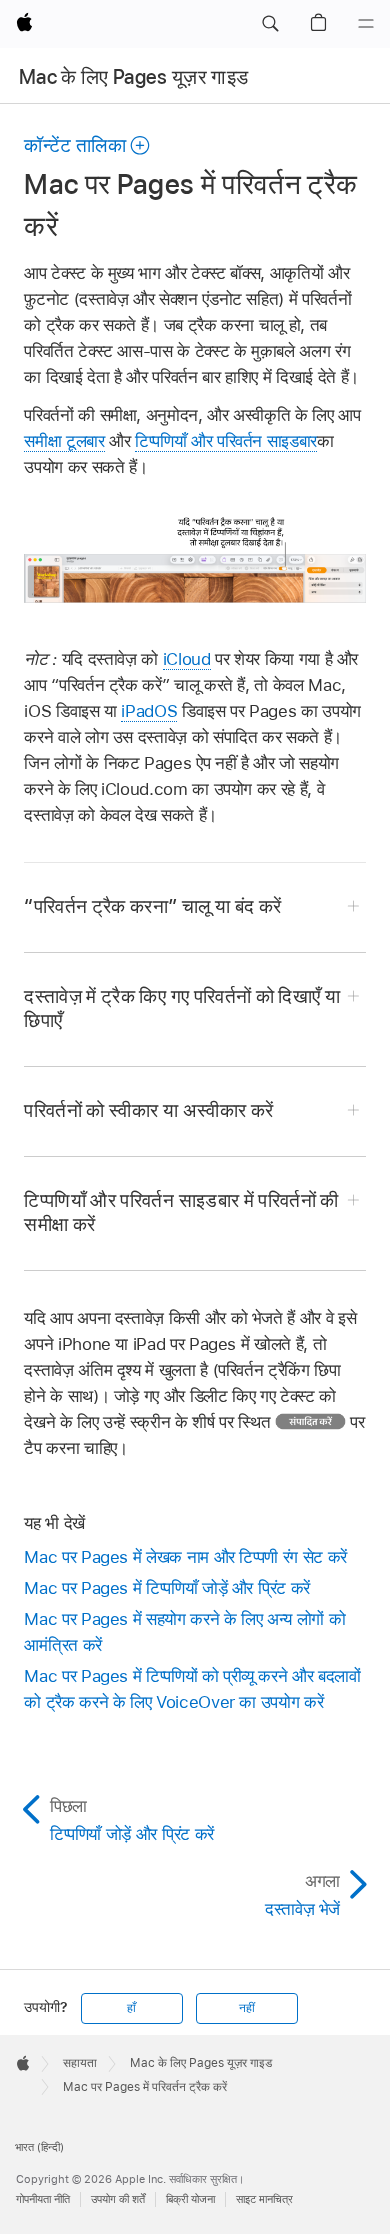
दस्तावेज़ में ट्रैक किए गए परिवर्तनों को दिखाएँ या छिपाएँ (182, 1008)
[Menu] (366, 24)
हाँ (131, 2008)
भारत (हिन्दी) (39, 2147)
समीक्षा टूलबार (64, 441)
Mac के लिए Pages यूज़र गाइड (133, 77)
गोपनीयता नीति (43, 2199)
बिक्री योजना (190, 2199)
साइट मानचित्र (264, 2199)
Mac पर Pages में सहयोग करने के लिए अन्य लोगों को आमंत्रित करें (184, 1632)
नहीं (247, 2008)
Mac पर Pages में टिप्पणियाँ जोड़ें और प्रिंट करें (167, 1588)
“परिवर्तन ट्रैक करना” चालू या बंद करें (152, 906)
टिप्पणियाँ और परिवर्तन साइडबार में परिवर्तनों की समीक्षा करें (181, 1212)
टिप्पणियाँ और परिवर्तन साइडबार (226, 441)
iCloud (187, 659)
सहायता (80, 2063)
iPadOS (149, 711)
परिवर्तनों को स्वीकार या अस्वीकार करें (148, 1110)
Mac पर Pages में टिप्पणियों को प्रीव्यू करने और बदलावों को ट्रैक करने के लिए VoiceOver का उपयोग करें (192, 1689)
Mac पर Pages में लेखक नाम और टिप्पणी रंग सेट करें (185, 1557)
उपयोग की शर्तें (118, 2199)
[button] (270, 24)
